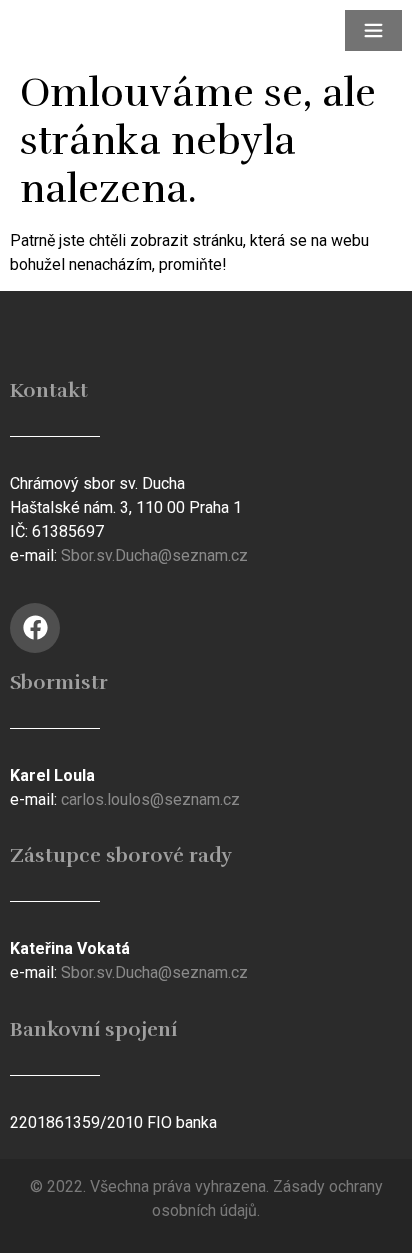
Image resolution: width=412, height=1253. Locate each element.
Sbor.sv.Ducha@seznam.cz (154, 555)
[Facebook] (35, 628)
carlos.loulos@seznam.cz (150, 799)
